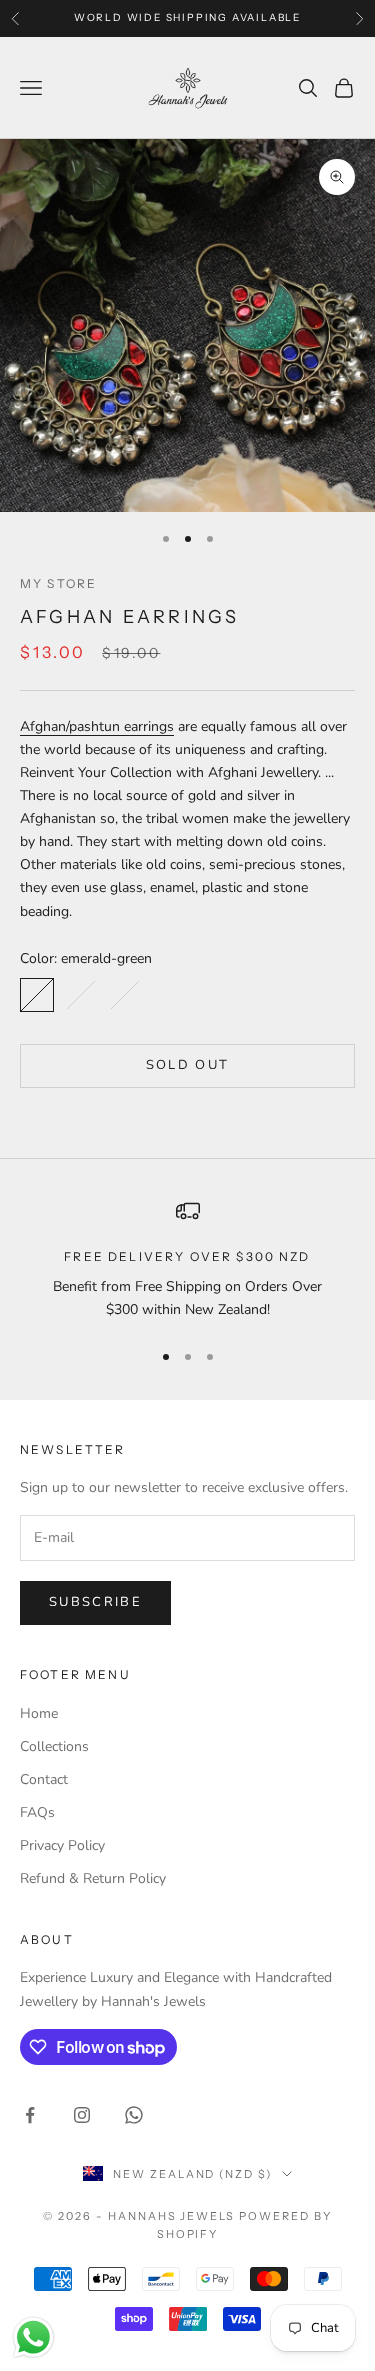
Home (39, 1713)
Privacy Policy (62, 1845)
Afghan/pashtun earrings (97, 726)
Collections (54, 1746)
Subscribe (95, 1602)
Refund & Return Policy (93, 1878)
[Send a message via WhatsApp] (33, 2337)
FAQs (37, 1812)
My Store (58, 583)
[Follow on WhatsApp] (134, 2115)
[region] (187, 1260)
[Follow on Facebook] (30, 2115)
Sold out (188, 1065)
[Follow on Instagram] (82, 2115)
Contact (44, 1779)
